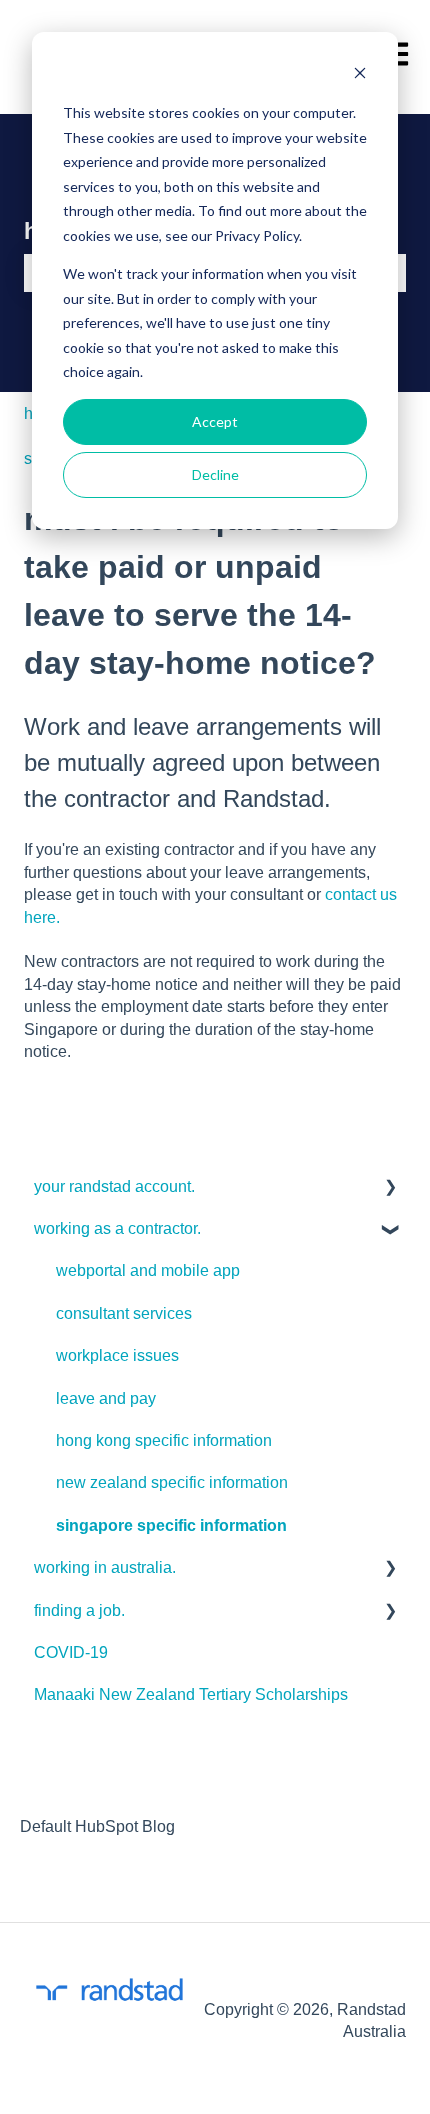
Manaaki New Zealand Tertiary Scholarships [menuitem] (191, 1694)
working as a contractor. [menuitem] (117, 1228)
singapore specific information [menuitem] (171, 1525)
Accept (215, 421)
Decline (215, 474)
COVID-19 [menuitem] (71, 1652)
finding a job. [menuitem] (79, 1610)
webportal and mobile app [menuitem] (148, 1270)
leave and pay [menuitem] (106, 1398)
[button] (390, 1188)
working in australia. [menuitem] (105, 1567)
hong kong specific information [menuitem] (164, 1440)
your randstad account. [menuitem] (114, 1186)
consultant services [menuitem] (124, 1313)
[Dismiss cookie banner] (360, 75)
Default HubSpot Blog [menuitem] (97, 1826)
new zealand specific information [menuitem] (172, 1482)
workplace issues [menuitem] (117, 1355)
